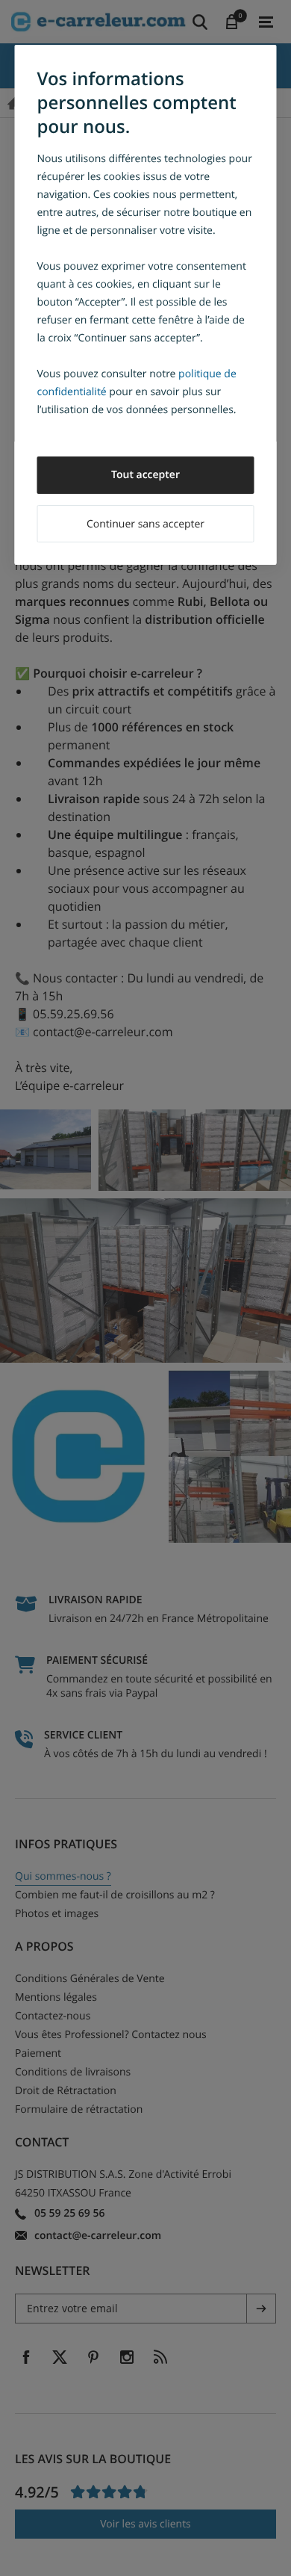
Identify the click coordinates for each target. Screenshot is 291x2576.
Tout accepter (145, 475)
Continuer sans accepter (145, 524)
